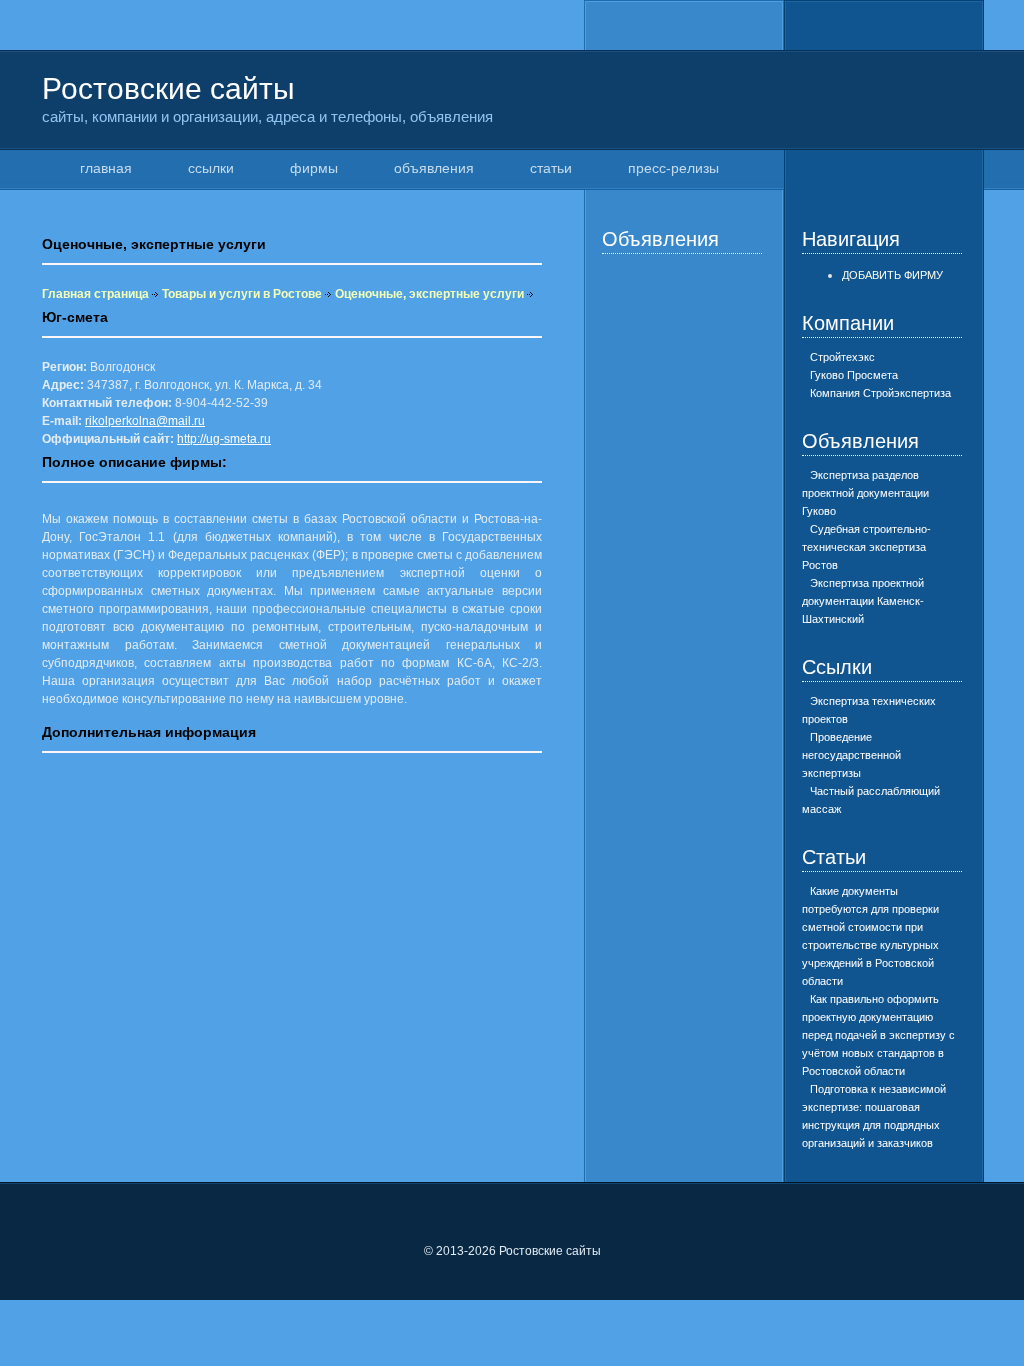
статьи (551, 168)
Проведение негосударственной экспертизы (851, 755)
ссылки (211, 168)
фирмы (314, 168)
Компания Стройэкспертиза (880, 393)
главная (106, 168)
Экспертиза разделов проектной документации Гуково (865, 493)
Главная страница (95, 294)
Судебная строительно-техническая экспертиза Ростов (866, 547)
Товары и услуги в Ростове (242, 294)
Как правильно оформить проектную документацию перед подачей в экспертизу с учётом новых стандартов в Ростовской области (878, 1035)
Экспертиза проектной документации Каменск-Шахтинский (863, 601)
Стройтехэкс (842, 357)
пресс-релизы (673, 168)
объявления (434, 168)
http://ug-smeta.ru (224, 439)
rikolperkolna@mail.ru (145, 421)
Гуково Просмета (854, 375)
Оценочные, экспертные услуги (429, 294)
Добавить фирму (892, 275)
